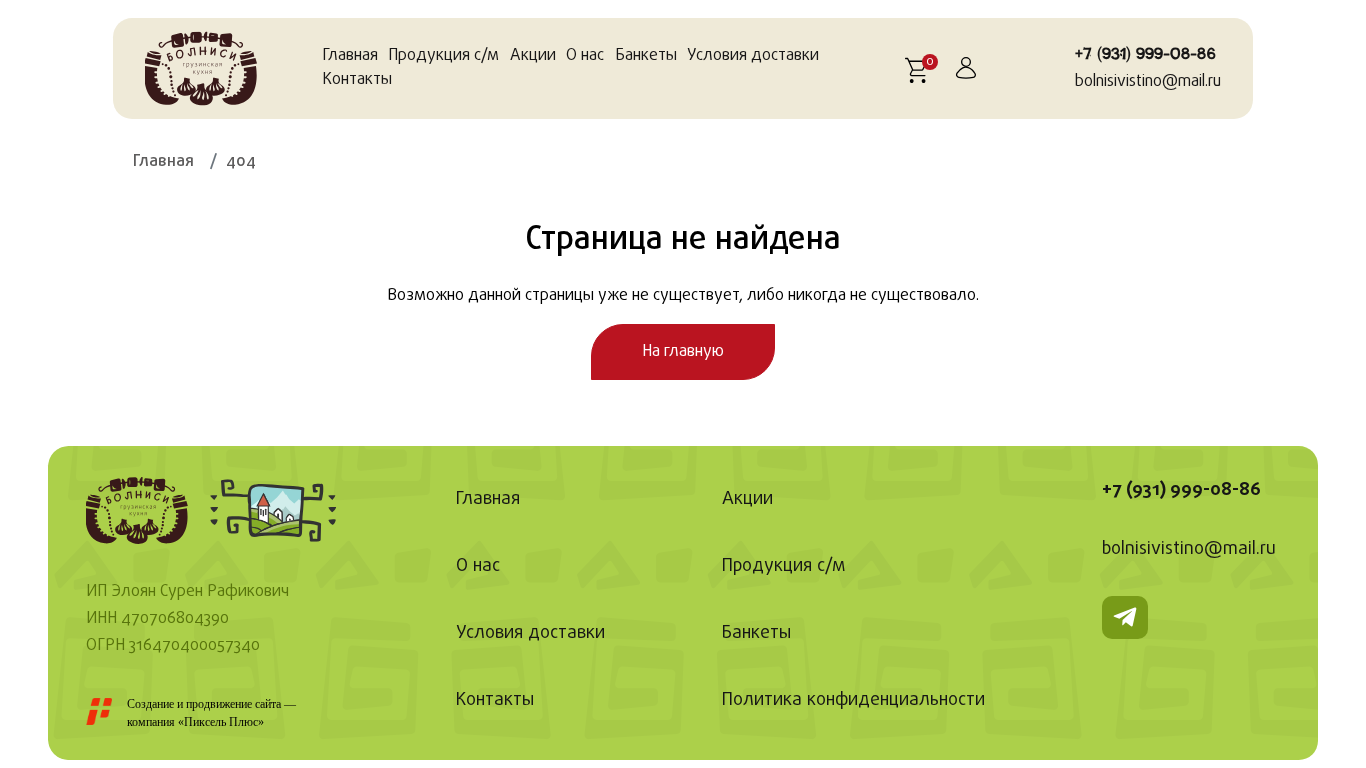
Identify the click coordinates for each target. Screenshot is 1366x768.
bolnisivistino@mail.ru (1148, 82)
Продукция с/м (443, 56)
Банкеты (646, 56)
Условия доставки (753, 56)
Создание (150, 704)
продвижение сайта (233, 704)
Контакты (357, 80)
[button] (919, 68)
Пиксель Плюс (221, 722)
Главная (350, 56)
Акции (533, 56)
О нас (585, 56)
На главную (683, 352)
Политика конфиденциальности (853, 700)
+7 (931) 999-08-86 (1145, 54)
